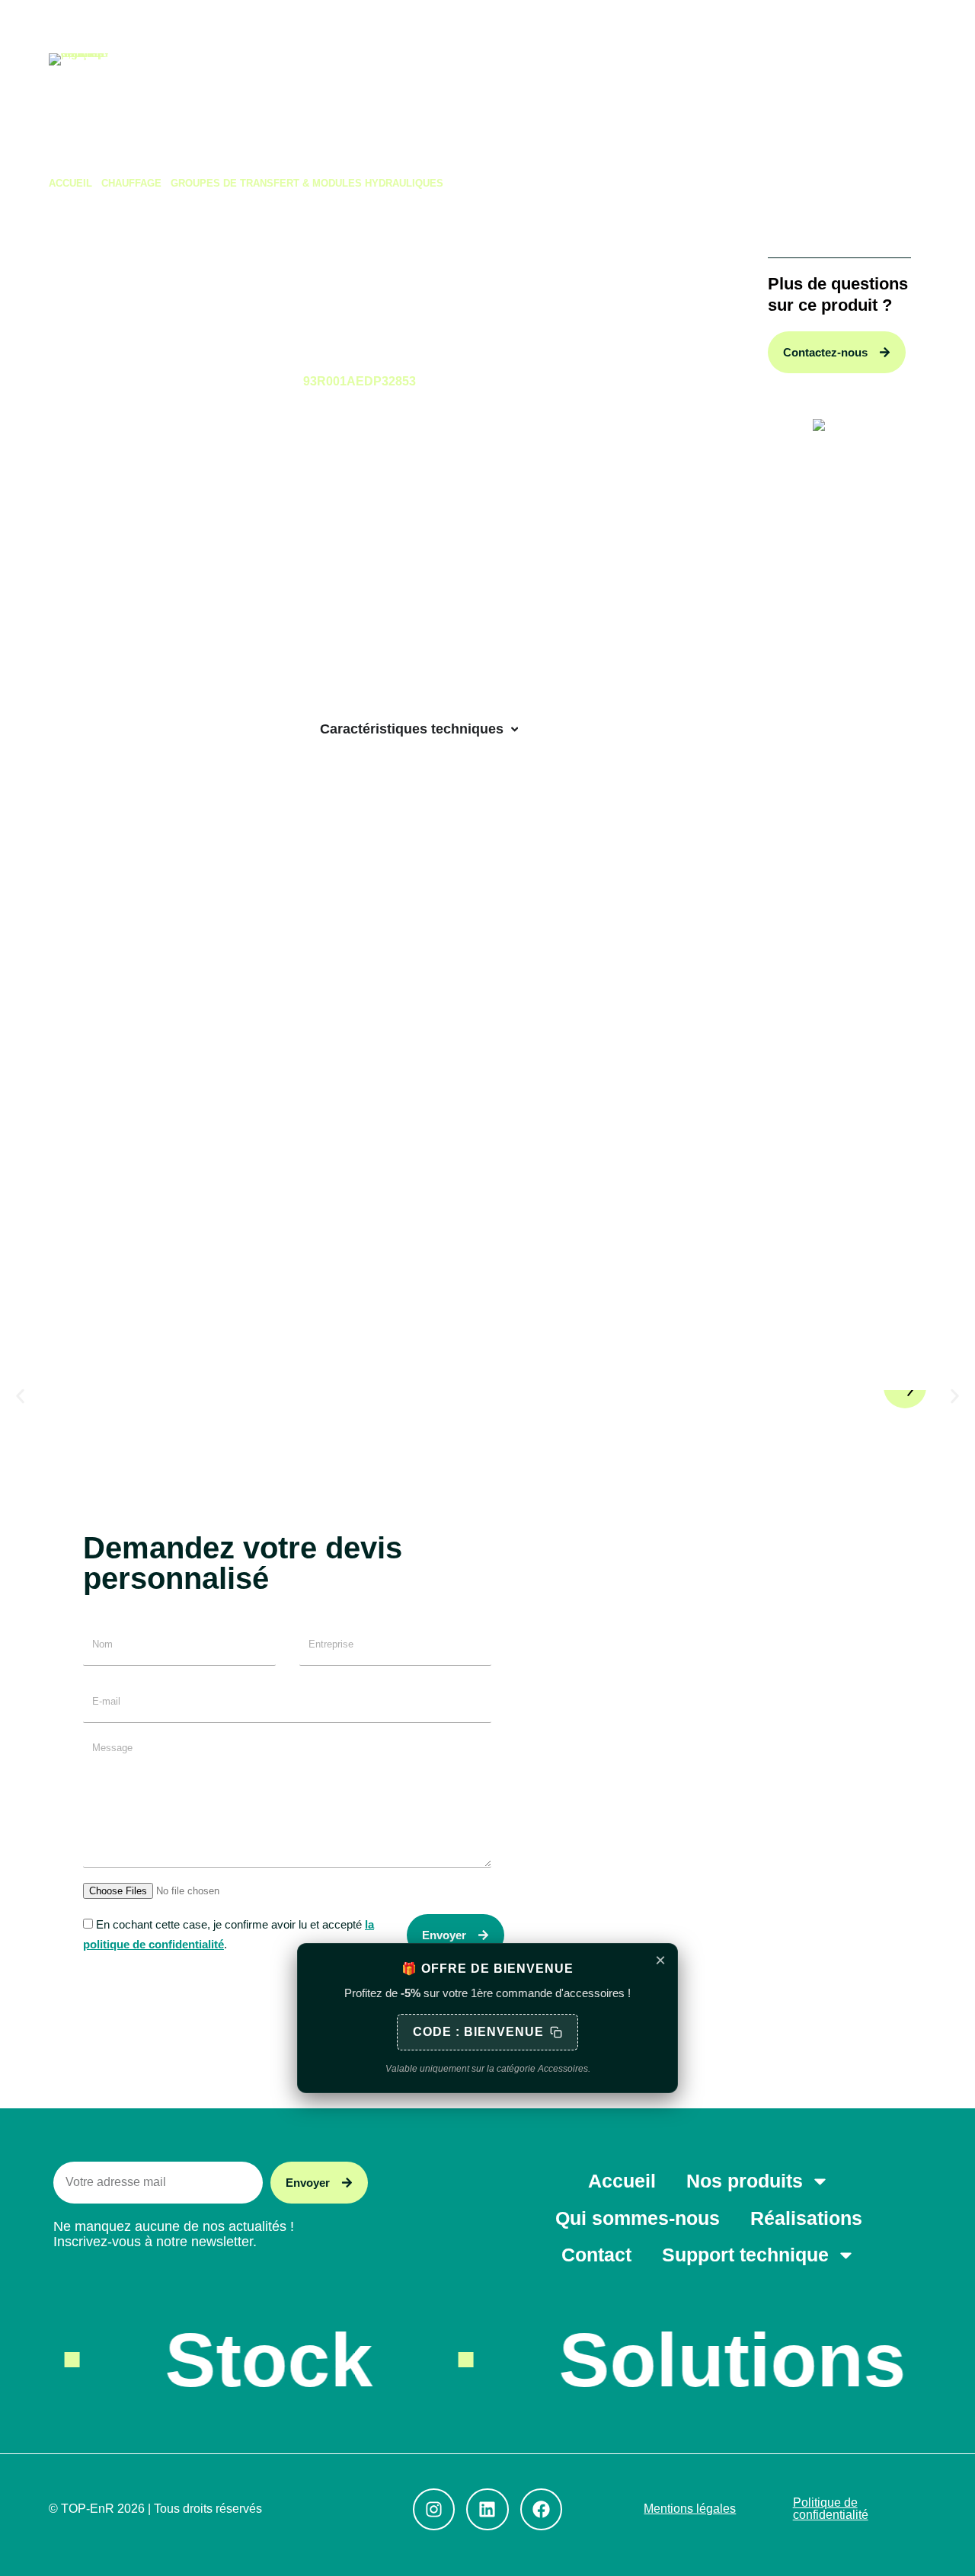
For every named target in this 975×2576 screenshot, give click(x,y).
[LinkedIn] (89, 23)
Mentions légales (690, 2509)
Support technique (766, 91)
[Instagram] (54, 23)
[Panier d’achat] (919, 23)
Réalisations (539, 91)
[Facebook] (123, 23)
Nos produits (270, 91)
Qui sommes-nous (412, 91)
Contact (644, 91)
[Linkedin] (487, 2509)
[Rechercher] (769, 23)
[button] (20, 1397)
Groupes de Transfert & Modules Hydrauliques (307, 183)
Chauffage (131, 183)
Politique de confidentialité (831, 2509)
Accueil (165, 91)
